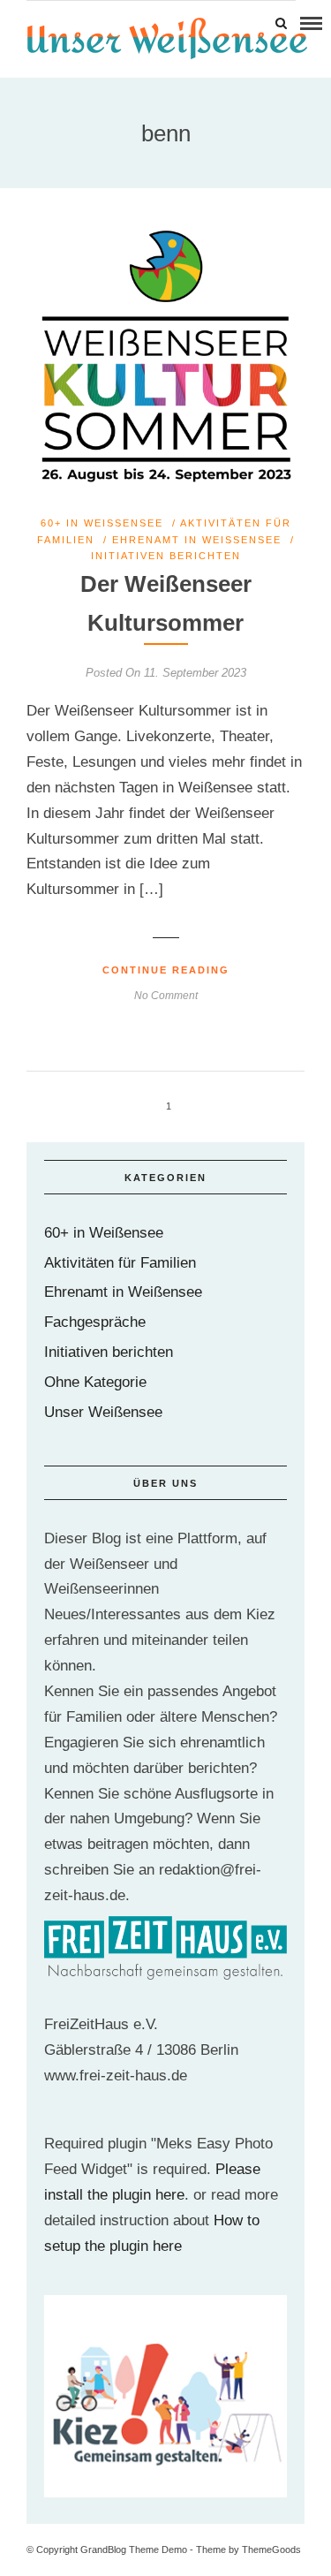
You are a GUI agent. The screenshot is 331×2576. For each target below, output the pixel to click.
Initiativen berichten (166, 556)
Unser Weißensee (103, 1412)
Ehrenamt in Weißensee (197, 540)
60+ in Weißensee (102, 523)
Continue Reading (166, 970)
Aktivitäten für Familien (120, 1263)
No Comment (166, 996)
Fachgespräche (95, 1322)
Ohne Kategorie (95, 1382)
